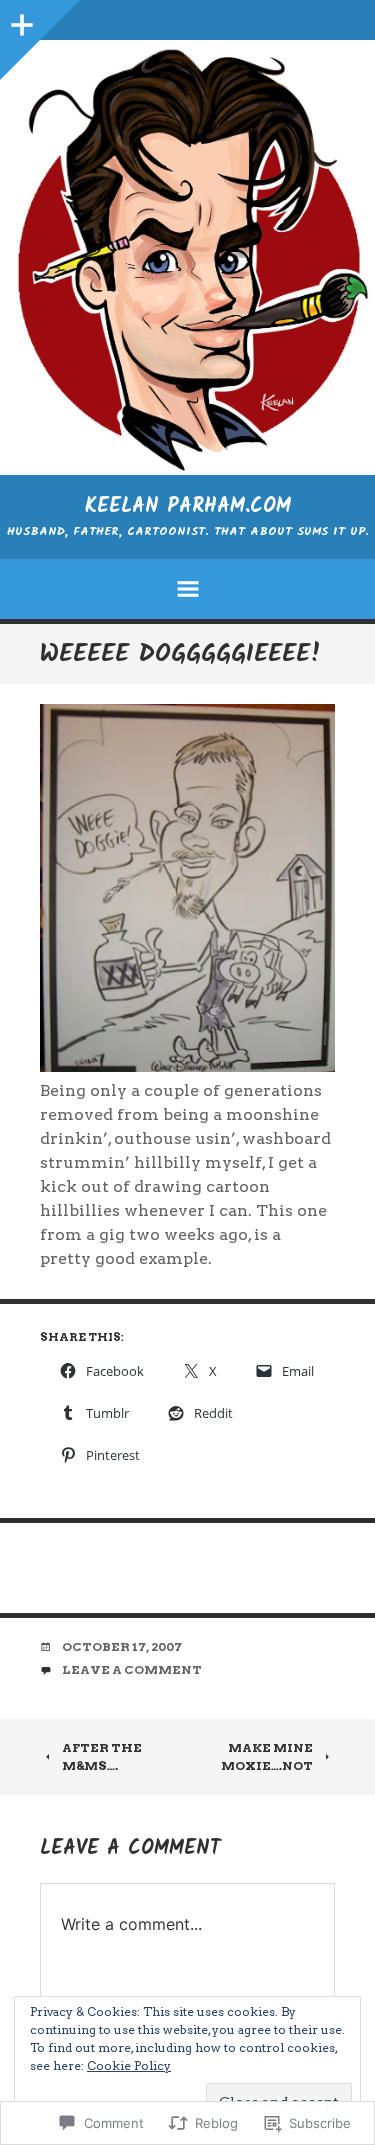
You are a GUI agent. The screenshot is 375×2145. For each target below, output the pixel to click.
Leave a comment (132, 1669)
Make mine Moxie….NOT (267, 1756)
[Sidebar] (20, 20)
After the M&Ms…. (102, 1756)
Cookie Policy (129, 2065)
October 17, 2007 (122, 1646)
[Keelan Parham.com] (187, 257)
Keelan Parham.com (188, 507)
